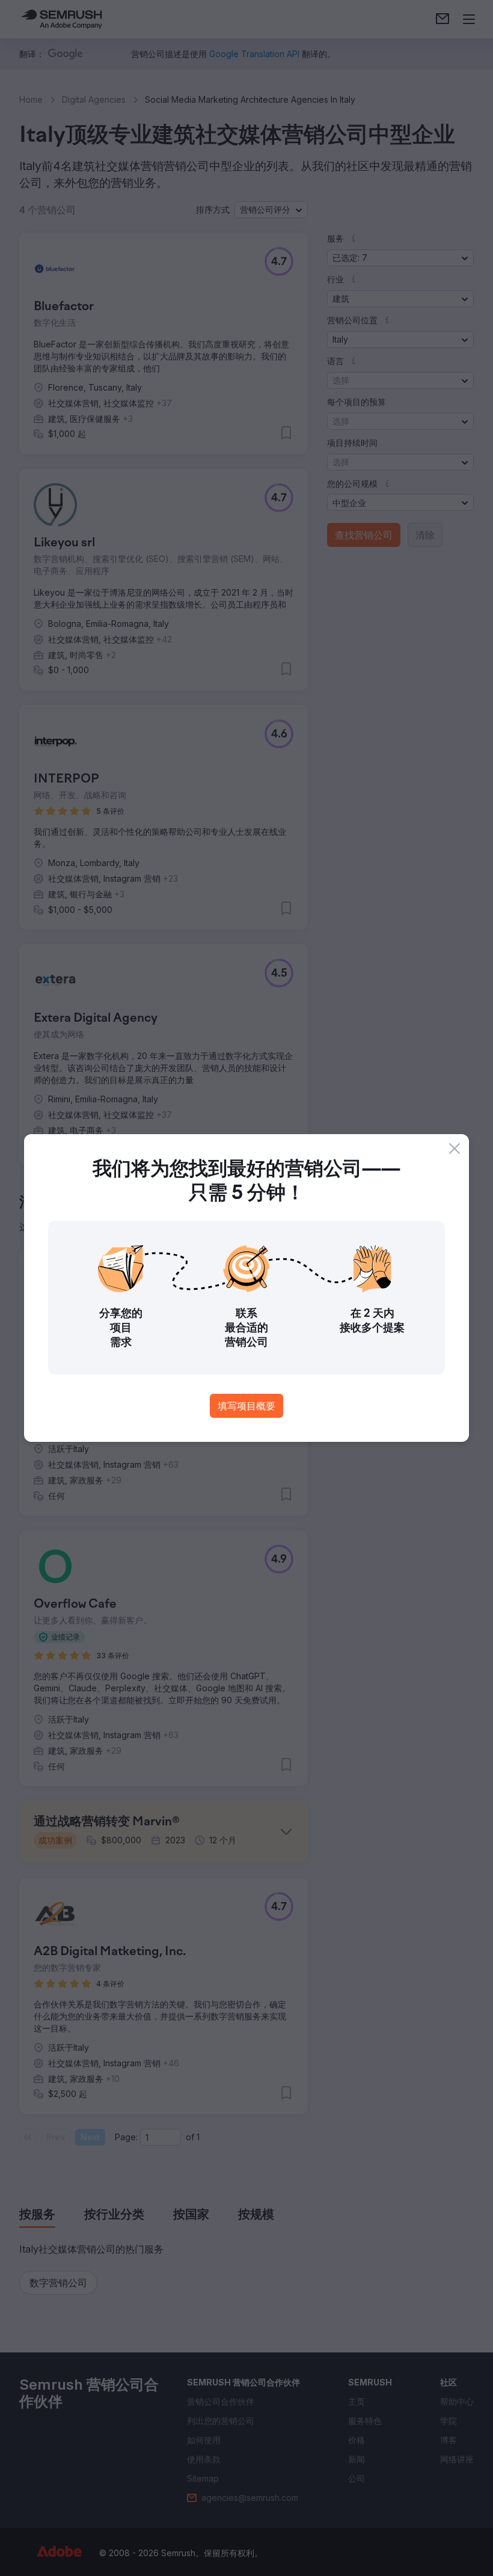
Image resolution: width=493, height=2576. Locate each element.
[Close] (455, 1149)
